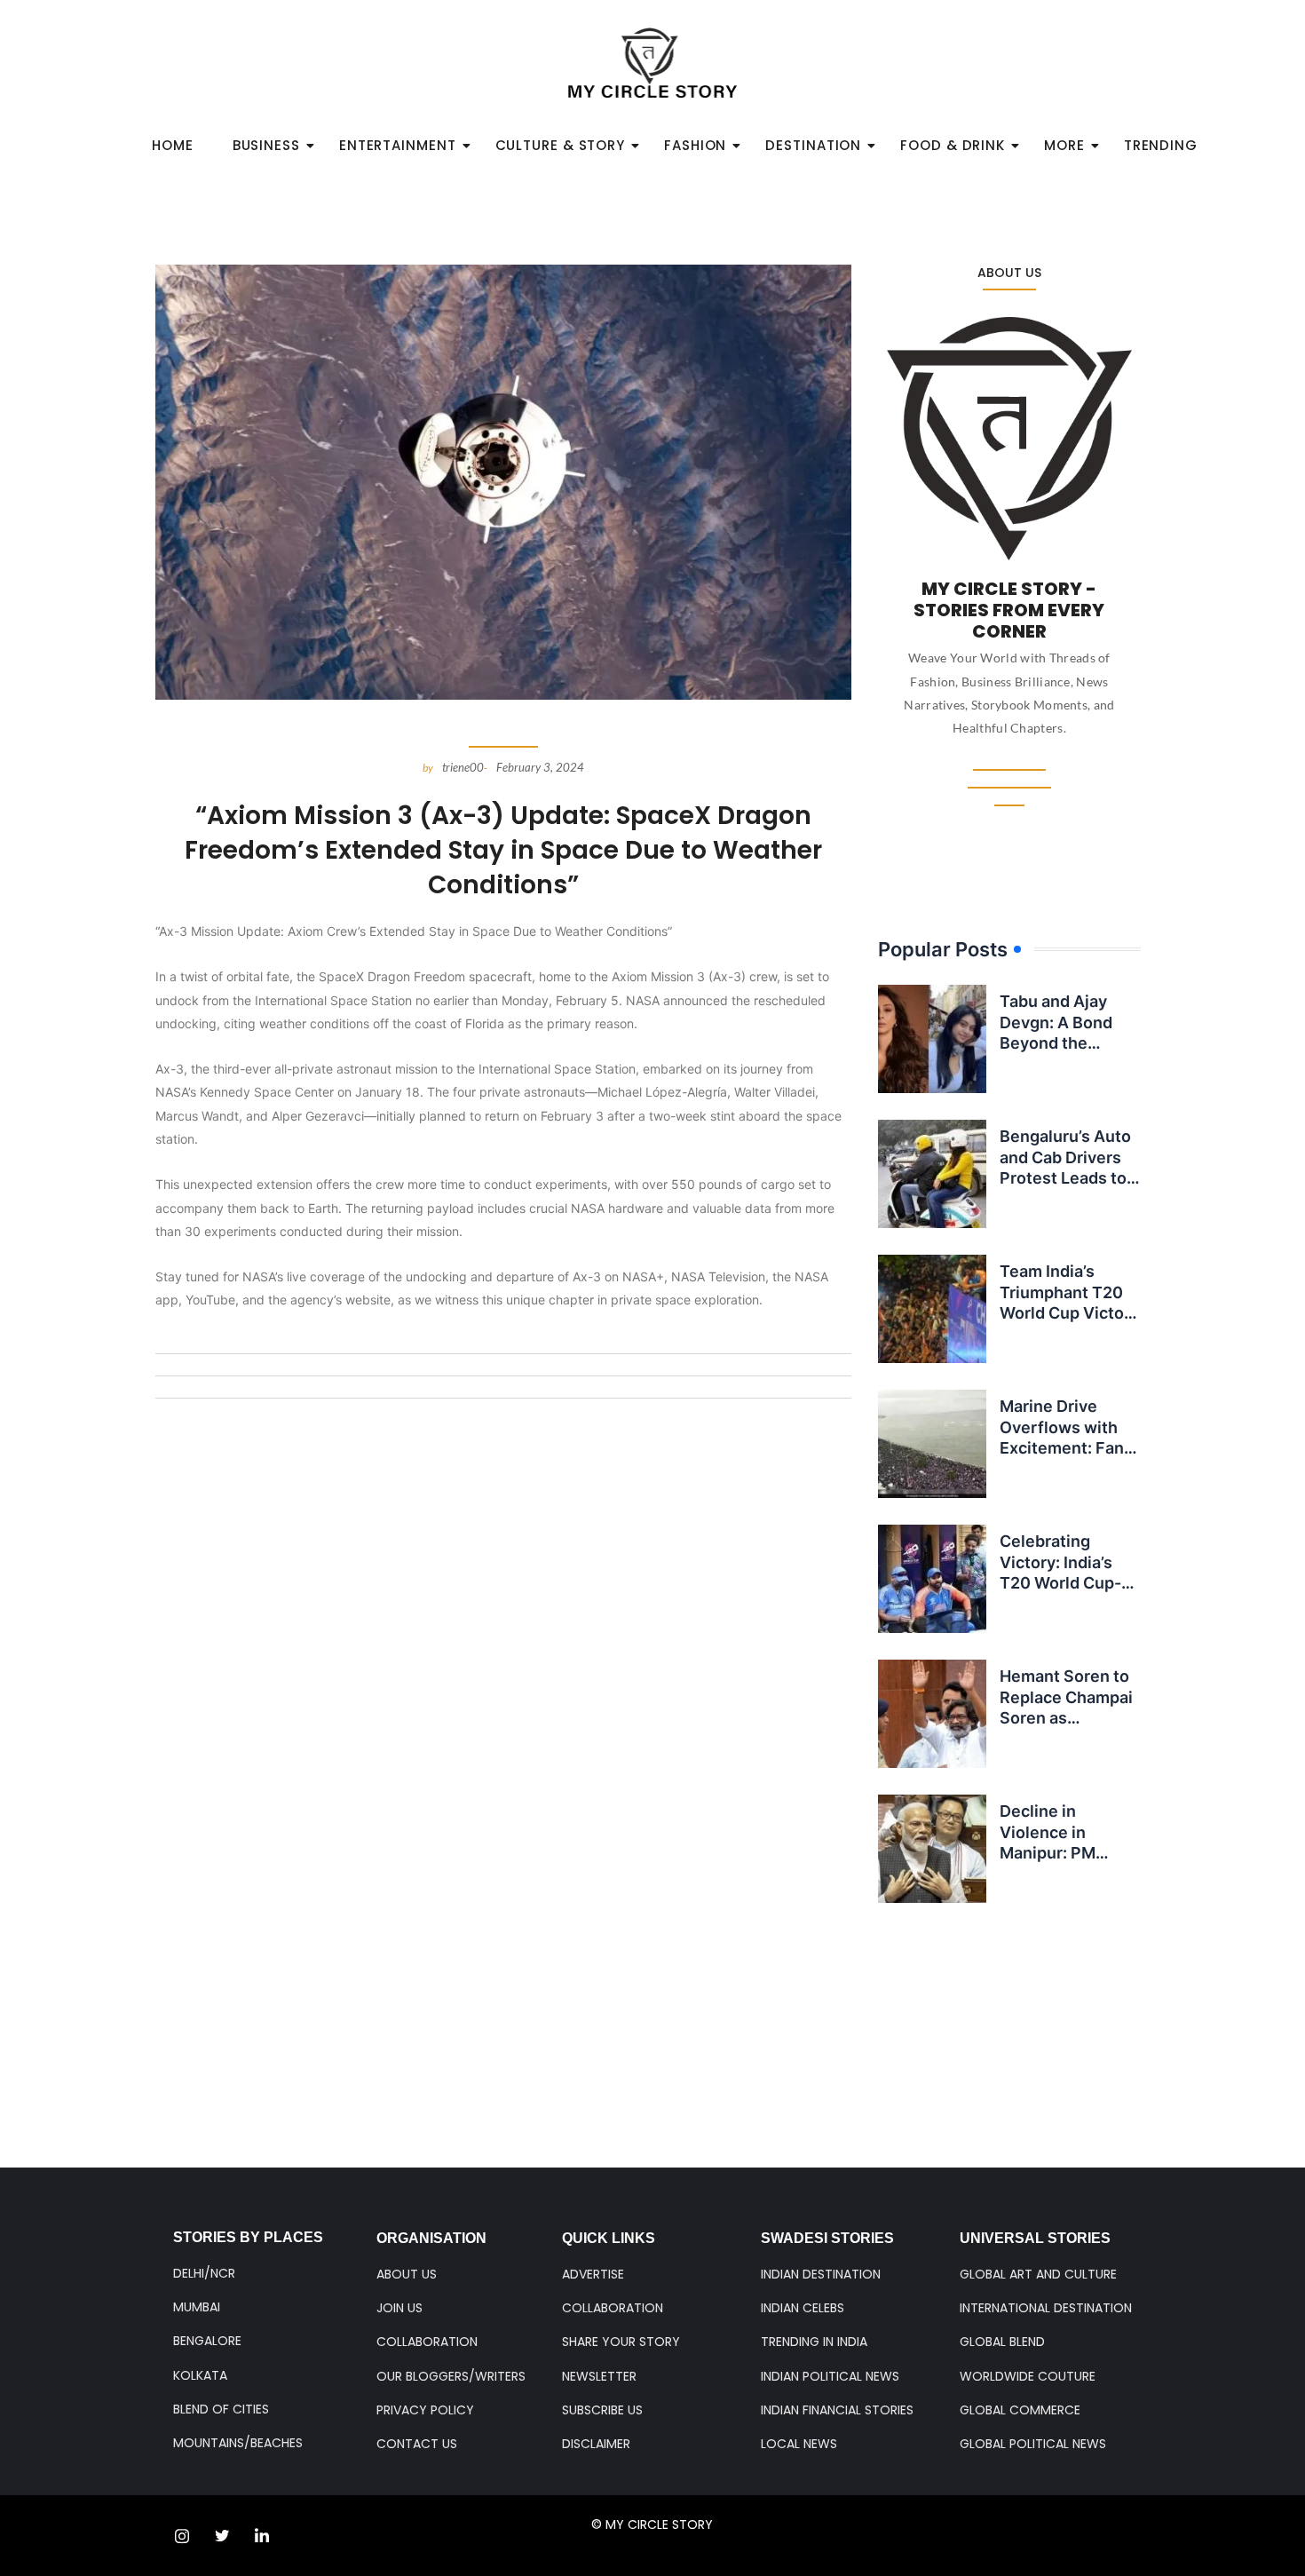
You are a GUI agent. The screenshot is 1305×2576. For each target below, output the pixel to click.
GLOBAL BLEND (1002, 2342)
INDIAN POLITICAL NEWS (830, 2376)
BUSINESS (266, 145)
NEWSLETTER (599, 2376)
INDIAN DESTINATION (821, 2274)
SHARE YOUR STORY (621, 2342)
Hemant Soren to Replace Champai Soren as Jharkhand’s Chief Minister (1068, 1718)
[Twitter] (222, 2536)
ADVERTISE (593, 2274)
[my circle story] (653, 63)
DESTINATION (813, 145)
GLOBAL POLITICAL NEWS (1033, 2444)
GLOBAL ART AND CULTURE (1038, 2274)
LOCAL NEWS (799, 2444)
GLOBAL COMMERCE (1020, 2410)
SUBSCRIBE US (602, 2410)
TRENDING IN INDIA (814, 2342)
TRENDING (1161, 145)
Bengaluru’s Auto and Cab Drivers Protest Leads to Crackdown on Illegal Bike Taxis (1065, 1178)
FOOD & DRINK (953, 145)
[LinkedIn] (262, 2536)
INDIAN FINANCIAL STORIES (837, 2410)
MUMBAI (197, 2307)
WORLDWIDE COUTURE (1028, 2376)
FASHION (695, 145)
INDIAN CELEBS (803, 2308)
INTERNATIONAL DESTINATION (1046, 2308)
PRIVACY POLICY (425, 2410)
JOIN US (399, 2308)
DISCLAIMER (596, 2444)
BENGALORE (207, 2341)
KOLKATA (200, 2375)
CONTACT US (417, 2444)
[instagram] (182, 2536)
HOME (173, 145)
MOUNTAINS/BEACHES (238, 2443)
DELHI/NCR (204, 2273)
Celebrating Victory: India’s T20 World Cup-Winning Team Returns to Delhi (1062, 1583)
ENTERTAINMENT (398, 145)
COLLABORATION (427, 2342)
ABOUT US (407, 2274)
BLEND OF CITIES (221, 2409)
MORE (1064, 145)
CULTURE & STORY (561, 145)
